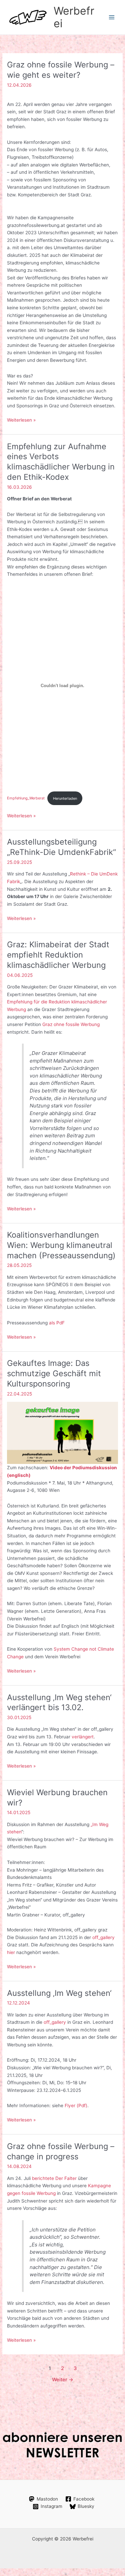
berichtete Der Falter (54, 2178)
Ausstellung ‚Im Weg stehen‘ (59, 1993)
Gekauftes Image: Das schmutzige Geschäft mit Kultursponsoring (54, 1373)
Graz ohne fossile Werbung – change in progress (61, 2151)
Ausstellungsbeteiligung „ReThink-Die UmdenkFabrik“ (61, 847)
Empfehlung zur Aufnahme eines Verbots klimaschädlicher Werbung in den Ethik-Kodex (61, 462)
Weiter (63, 2380)
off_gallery (103, 1937)
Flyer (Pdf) (76, 2106)
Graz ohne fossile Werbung (71, 1024)
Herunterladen (65, 798)
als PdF (57, 1323)
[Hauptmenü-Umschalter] (112, 17)
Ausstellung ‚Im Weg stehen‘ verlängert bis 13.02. (59, 1702)
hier (11, 1952)
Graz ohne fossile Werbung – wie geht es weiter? (61, 70)
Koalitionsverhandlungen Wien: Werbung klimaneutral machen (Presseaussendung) (61, 1245)
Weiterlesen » (21, 420)
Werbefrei (74, 17)
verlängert (83, 1737)
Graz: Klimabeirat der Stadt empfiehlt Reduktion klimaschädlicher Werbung (58, 955)
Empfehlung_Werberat (26, 798)
